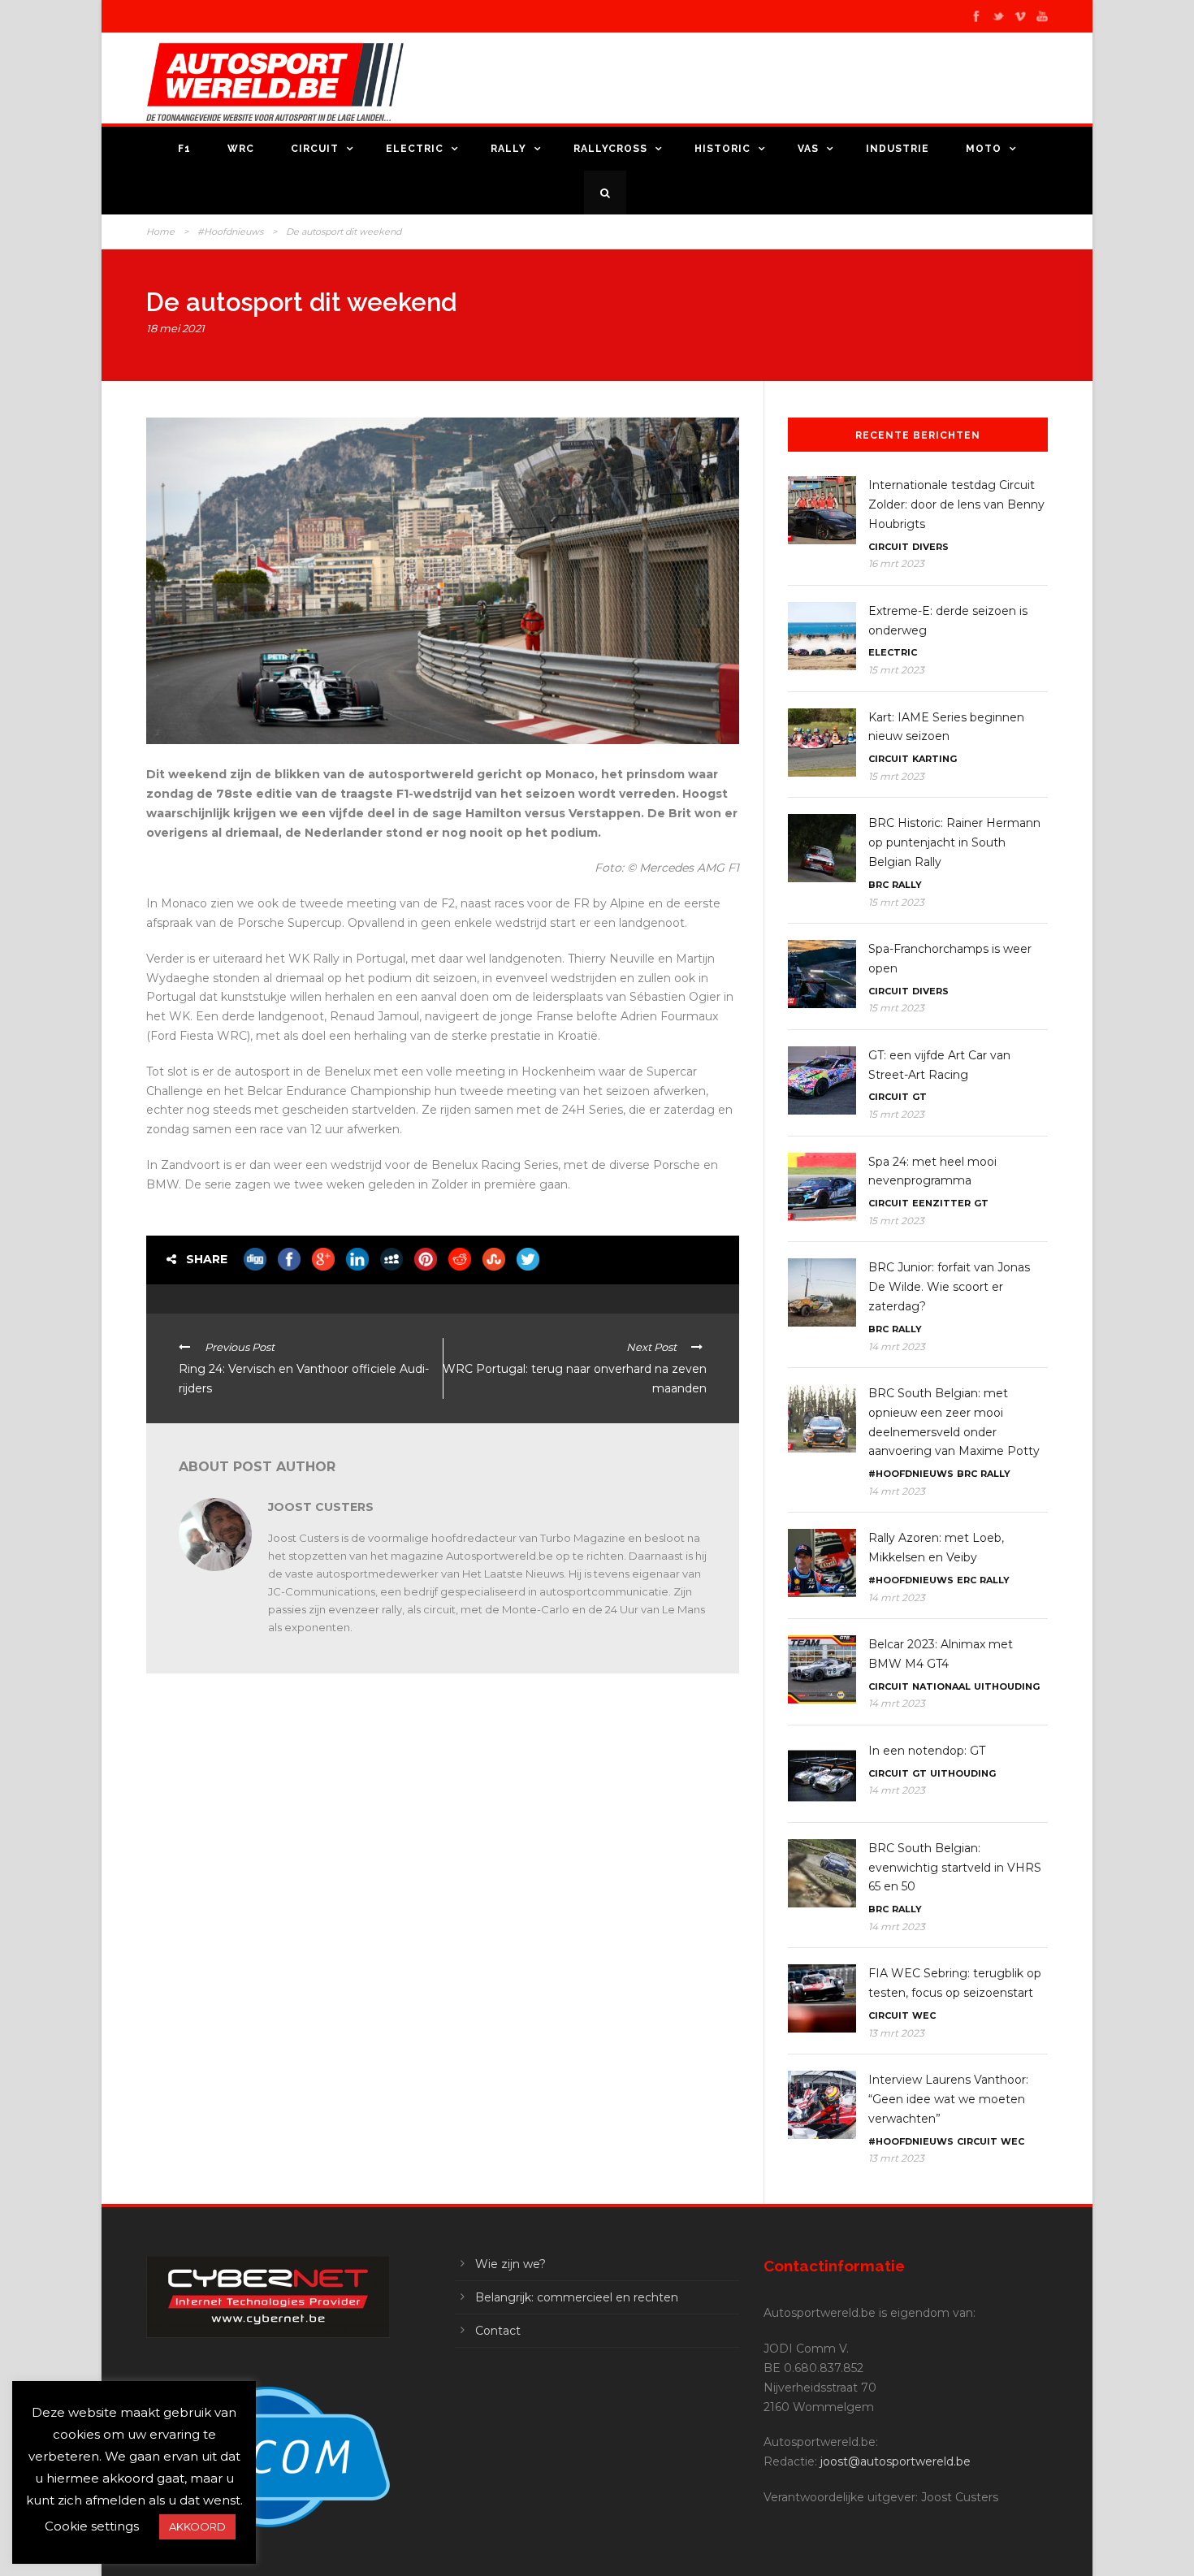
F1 (184, 149)
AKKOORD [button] (197, 2526)
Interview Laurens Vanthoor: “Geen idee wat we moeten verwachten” (948, 2099)
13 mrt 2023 (896, 2033)
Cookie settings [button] (92, 2526)
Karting (934, 759)
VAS (808, 149)
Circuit (315, 149)
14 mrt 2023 (897, 1346)
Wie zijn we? (510, 2264)
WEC (924, 2015)
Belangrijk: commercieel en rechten (577, 2297)
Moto (984, 149)
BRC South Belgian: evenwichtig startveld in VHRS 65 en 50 (955, 1868)
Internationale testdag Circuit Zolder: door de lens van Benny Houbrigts (956, 504)
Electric (415, 149)
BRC (878, 885)
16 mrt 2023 (896, 563)
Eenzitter (941, 1203)
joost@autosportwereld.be (895, 2461)
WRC (241, 149)
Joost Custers (321, 1507)
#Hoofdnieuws (230, 232)
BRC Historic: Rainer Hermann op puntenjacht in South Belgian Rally (954, 842)
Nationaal (941, 1686)
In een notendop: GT (927, 1751)
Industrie (898, 149)
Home (160, 232)
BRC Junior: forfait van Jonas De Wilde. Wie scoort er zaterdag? (949, 1287)
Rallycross (610, 149)
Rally (508, 149)
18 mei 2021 (175, 328)
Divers (930, 547)
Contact (498, 2331)
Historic (722, 149)
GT (919, 1097)
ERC (967, 1580)
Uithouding (1007, 1686)
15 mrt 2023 (896, 670)
